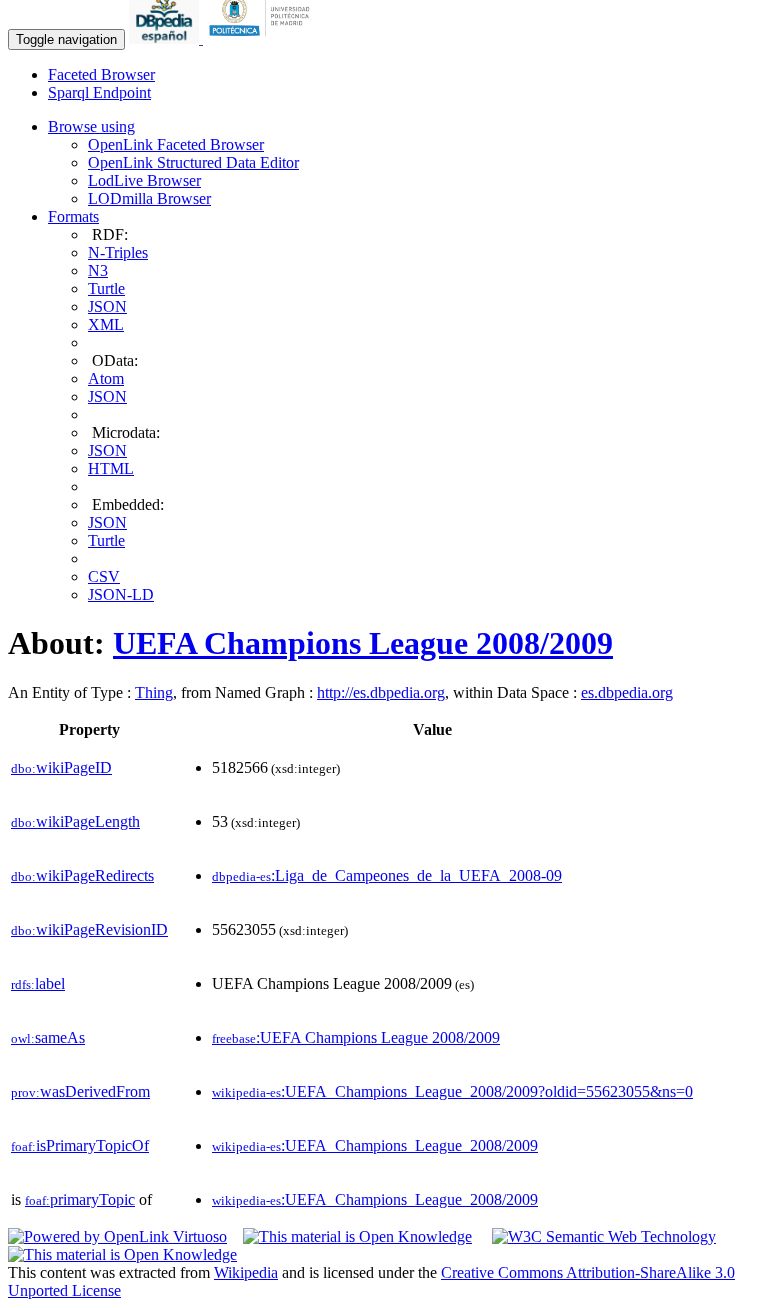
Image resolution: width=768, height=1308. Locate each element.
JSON (107, 306)
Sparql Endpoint (99, 92)
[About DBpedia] (166, 38)
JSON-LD (121, 594)
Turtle (106, 288)
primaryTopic (80, 1199)
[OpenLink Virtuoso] (117, 1236)
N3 (98, 270)
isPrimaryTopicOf (80, 1145)
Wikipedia (246, 1272)
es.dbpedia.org (627, 692)
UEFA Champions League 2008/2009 (363, 643)
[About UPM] (263, 38)
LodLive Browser (144, 180)
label (38, 983)
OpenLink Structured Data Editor (193, 162)
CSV (104, 576)
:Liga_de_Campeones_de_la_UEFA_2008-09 (387, 875)
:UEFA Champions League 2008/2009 (356, 1037)
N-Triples (118, 252)
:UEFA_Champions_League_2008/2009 (375, 1145)
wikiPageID (61, 767)
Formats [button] (73, 216)
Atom (106, 378)
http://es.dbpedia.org (381, 692)
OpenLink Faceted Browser (176, 144)
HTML (111, 468)
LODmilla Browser (149, 198)
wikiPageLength (75, 821)
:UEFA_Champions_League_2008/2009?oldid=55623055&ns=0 (452, 1091)
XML (106, 324)
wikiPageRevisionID (89, 929)
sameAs (48, 1037)
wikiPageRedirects (82, 875)
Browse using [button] (91, 126)
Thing (154, 692)
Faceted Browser (101, 74)
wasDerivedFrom (80, 1091)
